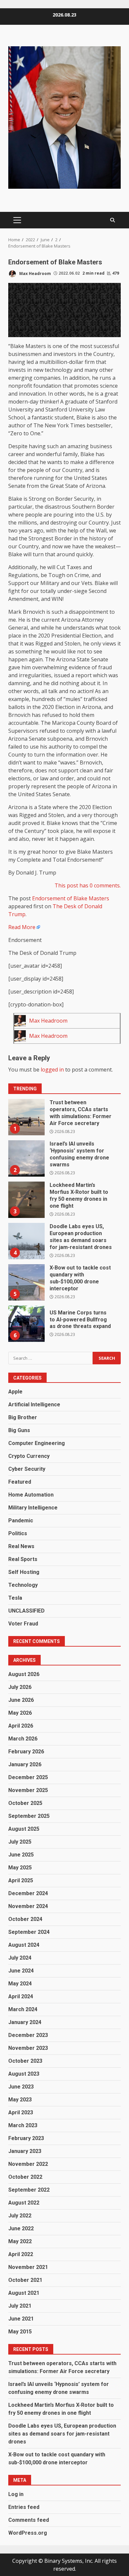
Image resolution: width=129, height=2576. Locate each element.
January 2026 (25, 1764)
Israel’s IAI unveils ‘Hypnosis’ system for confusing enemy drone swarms (26, 1158)
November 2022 (28, 2164)
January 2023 (25, 2151)
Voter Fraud (23, 1624)
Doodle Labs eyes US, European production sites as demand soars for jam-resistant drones (26, 1241)
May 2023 (20, 2100)
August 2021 (24, 2293)
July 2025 (20, 1842)
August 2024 (24, 1945)
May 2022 (20, 2241)
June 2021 (21, 2319)
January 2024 (25, 2022)
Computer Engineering (37, 1443)
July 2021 (20, 2306)
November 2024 (28, 1906)
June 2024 (21, 1971)
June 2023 (21, 2087)
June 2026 (21, 1700)
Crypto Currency (29, 1456)
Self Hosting (24, 1572)
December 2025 (28, 1777)
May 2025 (20, 1868)
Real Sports (23, 1559)
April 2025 (21, 1880)
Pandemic (21, 1521)
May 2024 (20, 1984)
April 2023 (21, 2112)
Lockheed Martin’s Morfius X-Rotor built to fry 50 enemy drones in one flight (26, 1200)
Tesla (15, 1598)
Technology (23, 1585)
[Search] (112, 220)
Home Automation (31, 1495)
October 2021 (25, 2280)
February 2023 (26, 2138)
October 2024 (25, 1919)
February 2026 (26, 1752)
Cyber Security (27, 1469)
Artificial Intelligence (34, 1405)
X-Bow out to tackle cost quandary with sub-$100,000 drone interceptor (26, 1282)
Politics (18, 1533)
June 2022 (21, 2228)
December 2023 (28, 2035)
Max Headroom (35, 273)
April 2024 (21, 1996)
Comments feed (29, 2520)
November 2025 (28, 1790)
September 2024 (29, 1932)
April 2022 (21, 2254)
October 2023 (25, 2061)
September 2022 (29, 2190)
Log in (16, 2494)
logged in (52, 1070)
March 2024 (23, 2009)
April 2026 (21, 1726)
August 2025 (24, 1829)
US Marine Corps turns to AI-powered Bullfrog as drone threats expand (26, 1324)
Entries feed (24, 2507)
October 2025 (25, 1803)
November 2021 (28, 2267)
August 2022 (24, 2203)
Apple (15, 1392)
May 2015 (20, 2332)
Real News (21, 1546)
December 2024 (28, 1893)
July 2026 (20, 1687)
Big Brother (23, 1417)
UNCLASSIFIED (26, 1611)
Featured (20, 1482)
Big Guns (19, 1430)
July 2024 (20, 1958)
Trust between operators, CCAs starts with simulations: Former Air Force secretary (26, 1117)
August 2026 (24, 1674)
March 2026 (23, 1739)
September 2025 (29, 1816)
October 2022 (25, 2177)
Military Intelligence (33, 1508)
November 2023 (28, 2048)
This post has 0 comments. (88, 885)
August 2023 (24, 2074)
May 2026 (20, 1713)
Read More (22, 927)
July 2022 (20, 2216)
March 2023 (23, 2125)
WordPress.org (28, 2533)
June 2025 (21, 1855)
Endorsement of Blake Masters (71, 898)
